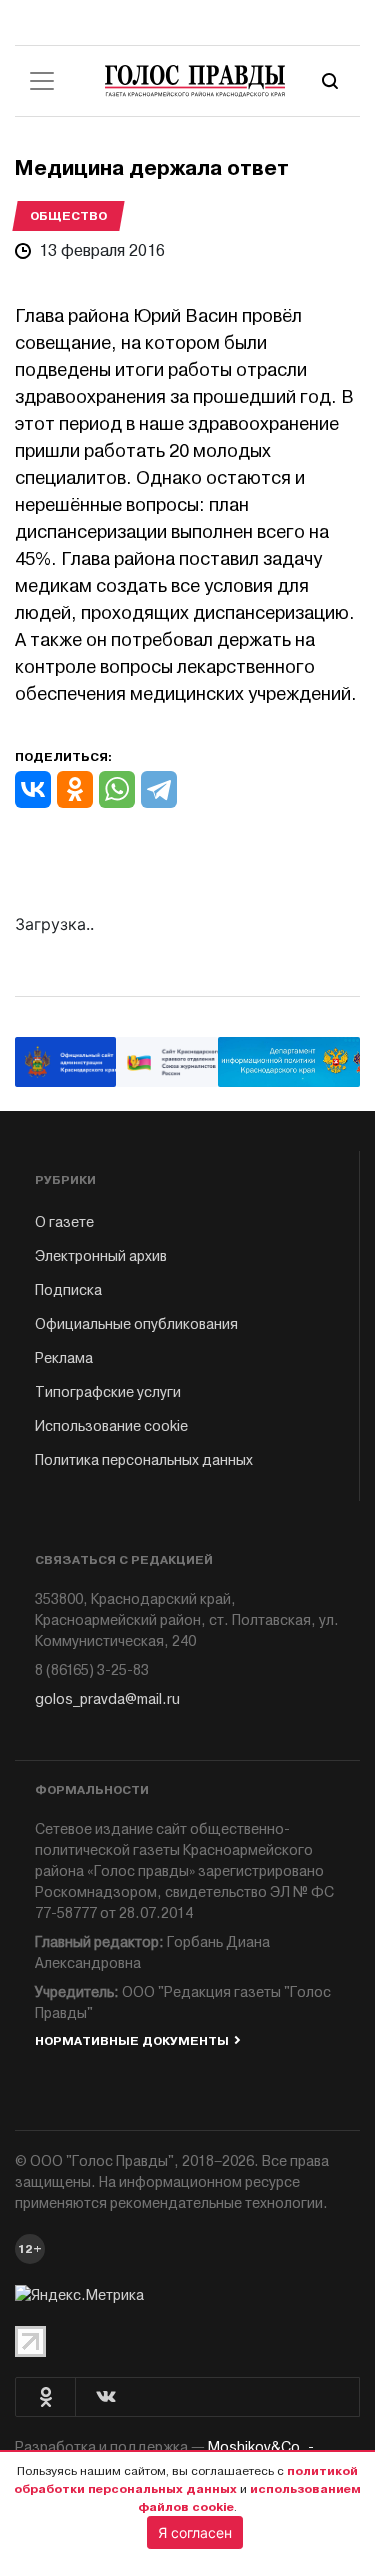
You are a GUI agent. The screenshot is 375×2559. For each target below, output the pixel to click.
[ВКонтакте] (33, 789)
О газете (64, 1222)
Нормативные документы (132, 2041)
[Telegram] (159, 789)
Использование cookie (111, 1426)
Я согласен (195, 2532)
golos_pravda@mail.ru (107, 1699)
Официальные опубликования (136, 1324)
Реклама (64, 1358)
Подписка (68, 1290)
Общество (68, 216)
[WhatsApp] (117, 789)
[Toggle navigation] (42, 81)
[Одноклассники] (75, 789)
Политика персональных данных (144, 1460)
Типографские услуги (108, 1392)
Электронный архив (101, 1256)
